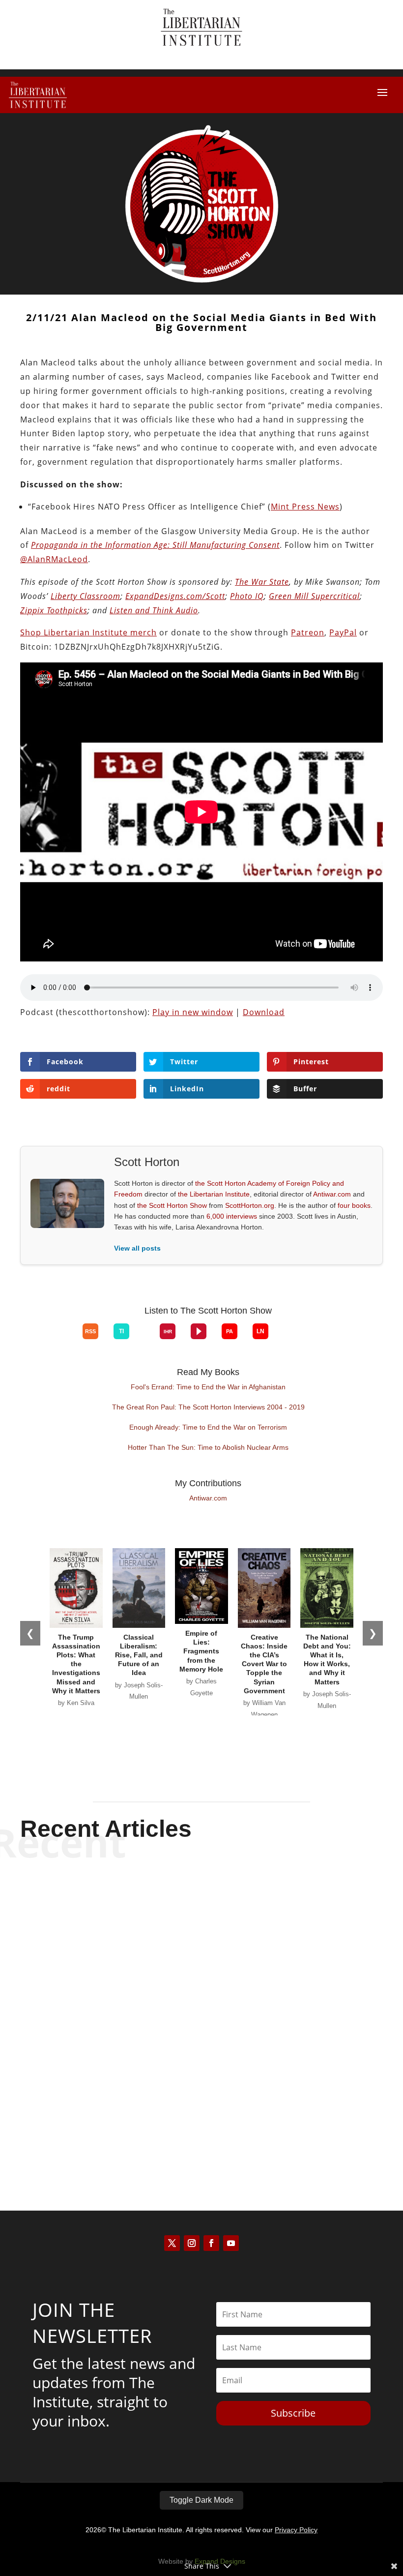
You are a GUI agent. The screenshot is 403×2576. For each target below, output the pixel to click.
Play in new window (193, 1012)
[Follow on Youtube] (231, 2243)
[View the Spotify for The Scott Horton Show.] (37, 1339)
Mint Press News (305, 507)
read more (201, 1948)
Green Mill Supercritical (314, 596)
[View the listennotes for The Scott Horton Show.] (260, 1331)
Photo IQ (247, 596)
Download (264, 1012)
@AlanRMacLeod (54, 559)
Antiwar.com (332, 1194)
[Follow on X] (172, 2243)
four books (354, 1205)
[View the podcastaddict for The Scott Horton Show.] (230, 1331)
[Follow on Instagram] (192, 2243)
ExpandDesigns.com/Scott (175, 596)
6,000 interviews (232, 1216)
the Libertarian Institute (214, 1194)
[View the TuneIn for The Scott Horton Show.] (121, 1331)
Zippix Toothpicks (54, 610)
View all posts (137, 1248)
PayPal (343, 632)
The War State (262, 582)
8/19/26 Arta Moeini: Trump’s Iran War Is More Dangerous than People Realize (201, 1905)
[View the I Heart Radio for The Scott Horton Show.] (168, 1331)
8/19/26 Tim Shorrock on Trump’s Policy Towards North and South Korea (201, 2002)
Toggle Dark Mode (201, 2500)
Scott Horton (184, 1931)
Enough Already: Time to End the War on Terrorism (208, 1427)
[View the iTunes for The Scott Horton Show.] (52, 1339)
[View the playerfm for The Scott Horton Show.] (199, 1331)
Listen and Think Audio (154, 610)
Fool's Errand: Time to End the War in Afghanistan (208, 1387)
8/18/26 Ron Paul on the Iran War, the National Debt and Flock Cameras (201, 2099)
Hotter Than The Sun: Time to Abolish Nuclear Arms (208, 1447)
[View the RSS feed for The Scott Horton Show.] (90, 1331)
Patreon (308, 632)
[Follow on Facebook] (211, 2243)
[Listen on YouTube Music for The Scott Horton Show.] (67, 1339)
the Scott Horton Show (172, 1205)
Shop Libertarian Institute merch (88, 632)
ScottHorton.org (250, 1205)
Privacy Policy (296, 2530)
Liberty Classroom (86, 596)
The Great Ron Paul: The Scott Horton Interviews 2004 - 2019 (208, 1407)
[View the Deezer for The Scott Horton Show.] (144, 1339)
